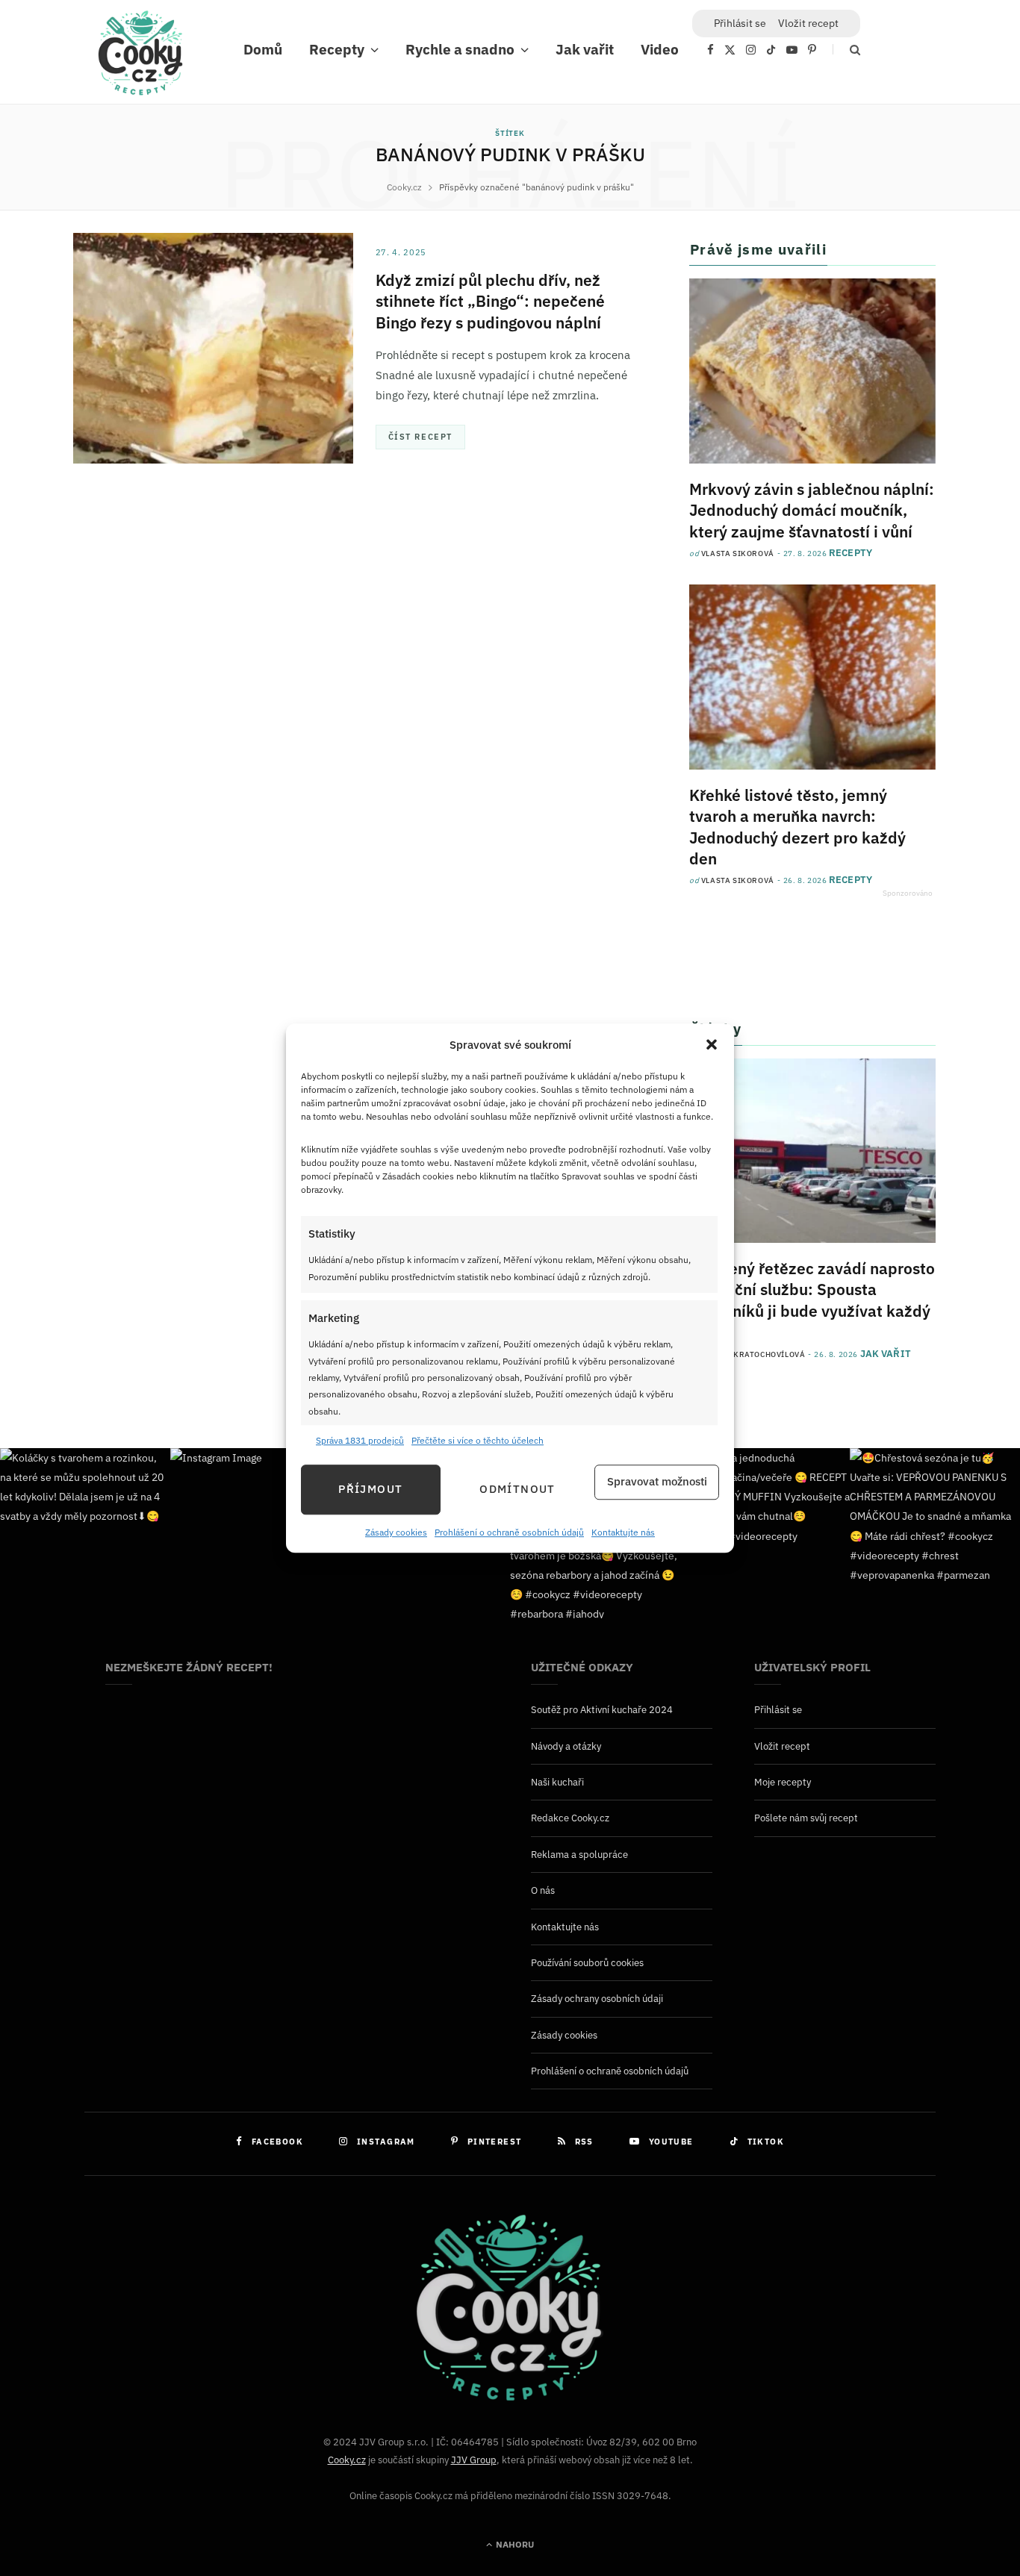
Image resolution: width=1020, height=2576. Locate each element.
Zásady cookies (396, 1532)
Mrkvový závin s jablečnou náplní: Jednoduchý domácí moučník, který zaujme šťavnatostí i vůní (812, 510)
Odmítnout (517, 1490)
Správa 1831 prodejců (360, 1441)
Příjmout (370, 1490)
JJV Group (474, 2460)
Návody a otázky (566, 1746)
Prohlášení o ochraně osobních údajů (509, 1532)
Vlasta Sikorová (738, 553)
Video (660, 49)
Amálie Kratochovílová (753, 1354)
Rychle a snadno (460, 49)
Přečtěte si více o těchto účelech (478, 1441)
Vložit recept (808, 23)
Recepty (337, 49)
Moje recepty (783, 1782)
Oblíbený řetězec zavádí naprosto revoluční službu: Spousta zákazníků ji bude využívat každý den (812, 1300)
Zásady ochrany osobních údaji (597, 1999)
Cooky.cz (347, 2460)
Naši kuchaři (557, 1782)
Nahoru (514, 2544)
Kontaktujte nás (623, 1532)
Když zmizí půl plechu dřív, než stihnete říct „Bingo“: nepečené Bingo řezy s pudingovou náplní (490, 301)
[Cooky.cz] (140, 57)
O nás (543, 1890)
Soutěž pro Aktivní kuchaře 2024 (602, 1710)
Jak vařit (585, 49)
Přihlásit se (778, 1710)
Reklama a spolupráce (579, 1855)
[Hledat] (846, 50)
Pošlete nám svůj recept (806, 1818)
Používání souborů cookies (587, 1963)
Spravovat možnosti (657, 1482)
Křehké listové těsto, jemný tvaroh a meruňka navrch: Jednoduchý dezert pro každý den (797, 827)
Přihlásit (740, 23)
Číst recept (420, 437)
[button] (712, 1045)
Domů (263, 49)
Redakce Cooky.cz (570, 1818)
